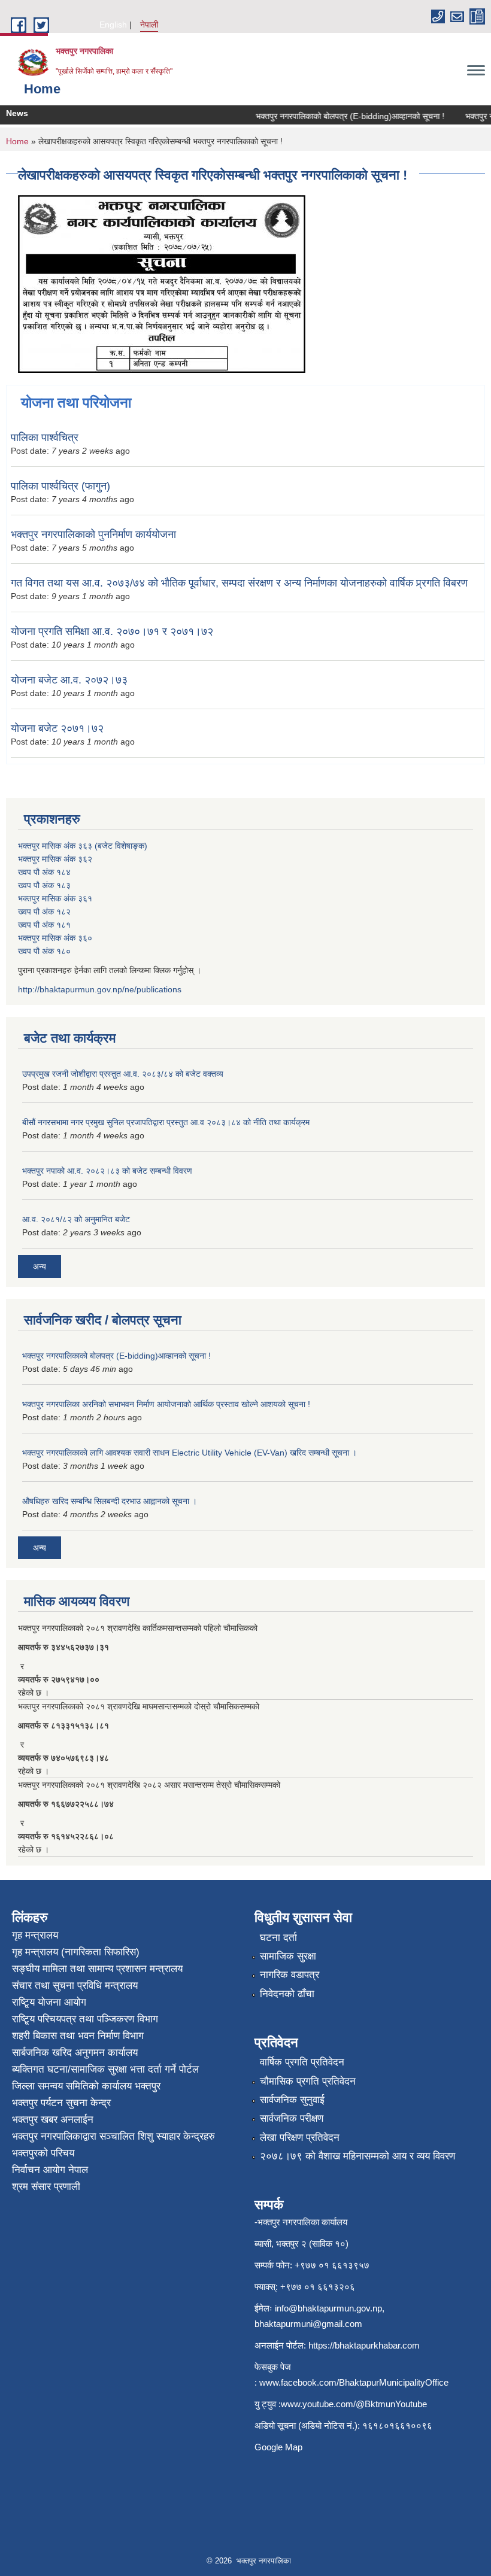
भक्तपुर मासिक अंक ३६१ (55, 898)
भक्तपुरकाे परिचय (43, 2153)
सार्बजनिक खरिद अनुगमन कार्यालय (75, 2053)
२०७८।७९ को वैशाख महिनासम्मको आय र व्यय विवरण (357, 2156)
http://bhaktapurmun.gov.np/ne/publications (100, 989)
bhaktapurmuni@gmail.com (308, 2324)
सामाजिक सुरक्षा (288, 1956)
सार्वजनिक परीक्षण (292, 2118)
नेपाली (149, 25)
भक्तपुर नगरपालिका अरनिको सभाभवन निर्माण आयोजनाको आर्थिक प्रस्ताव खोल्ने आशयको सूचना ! (166, 1404)
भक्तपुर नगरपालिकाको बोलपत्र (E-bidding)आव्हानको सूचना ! (337, 116)
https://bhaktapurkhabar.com (364, 2345)
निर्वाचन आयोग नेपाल (50, 2170)
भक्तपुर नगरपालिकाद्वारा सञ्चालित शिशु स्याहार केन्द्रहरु (113, 2136)
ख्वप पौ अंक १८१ (44, 925)
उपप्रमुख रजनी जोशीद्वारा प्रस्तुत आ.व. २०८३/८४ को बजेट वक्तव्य (123, 1074)
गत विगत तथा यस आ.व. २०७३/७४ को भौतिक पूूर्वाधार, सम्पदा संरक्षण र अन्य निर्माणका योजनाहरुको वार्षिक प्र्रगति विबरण (239, 583)
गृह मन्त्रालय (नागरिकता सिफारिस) (76, 1952)
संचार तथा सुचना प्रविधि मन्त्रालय (75, 1986)
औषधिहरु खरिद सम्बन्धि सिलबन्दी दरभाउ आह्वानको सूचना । (110, 1501)
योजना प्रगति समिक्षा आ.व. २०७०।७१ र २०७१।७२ (112, 631)
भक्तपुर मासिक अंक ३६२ (55, 859)
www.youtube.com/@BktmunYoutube (354, 2404)
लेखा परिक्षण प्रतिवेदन (300, 2138)
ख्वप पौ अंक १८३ (44, 885)
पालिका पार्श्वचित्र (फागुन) (60, 486)
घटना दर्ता (278, 1938)
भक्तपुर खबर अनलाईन (53, 2120)
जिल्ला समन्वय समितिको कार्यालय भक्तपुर (86, 2086)
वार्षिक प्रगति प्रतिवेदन (302, 2062)
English (113, 25)
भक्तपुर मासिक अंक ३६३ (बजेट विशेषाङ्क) (83, 846)
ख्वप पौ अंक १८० (44, 951)
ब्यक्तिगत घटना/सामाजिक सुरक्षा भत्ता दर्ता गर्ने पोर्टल (105, 2069)
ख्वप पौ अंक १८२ (44, 912)
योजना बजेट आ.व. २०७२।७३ (69, 680)
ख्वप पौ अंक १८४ (44, 872)
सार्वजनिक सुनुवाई (292, 2100)
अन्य (40, 1266)
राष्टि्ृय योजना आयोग (49, 2002)
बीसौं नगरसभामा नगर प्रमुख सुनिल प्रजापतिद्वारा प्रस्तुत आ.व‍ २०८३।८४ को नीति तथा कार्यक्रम (166, 1122)
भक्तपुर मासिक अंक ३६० (55, 938)
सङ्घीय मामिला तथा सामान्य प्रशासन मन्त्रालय (97, 1969)
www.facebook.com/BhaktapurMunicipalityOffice (354, 2382)
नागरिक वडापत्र (290, 1975)
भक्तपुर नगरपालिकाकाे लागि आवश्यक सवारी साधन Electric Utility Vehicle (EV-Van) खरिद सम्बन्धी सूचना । (190, 1453)
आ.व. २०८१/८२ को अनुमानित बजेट (76, 1219)
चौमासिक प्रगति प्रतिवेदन (308, 2081)
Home (17, 141)
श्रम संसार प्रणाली (46, 2187)
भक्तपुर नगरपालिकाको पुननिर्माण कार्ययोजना (93, 534)
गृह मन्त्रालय (35, 1935)
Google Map (278, 2447)
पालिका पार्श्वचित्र (45, 438)
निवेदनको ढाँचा (287, 1994)
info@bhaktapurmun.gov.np (328, 2308)
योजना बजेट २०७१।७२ (57, 728)
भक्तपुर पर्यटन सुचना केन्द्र (61, 2103)
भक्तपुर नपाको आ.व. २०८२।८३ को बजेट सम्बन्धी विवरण (107, 1171)
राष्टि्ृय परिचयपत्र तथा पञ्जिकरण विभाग (85, 2019)
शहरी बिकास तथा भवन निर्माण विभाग (78, 2036)
